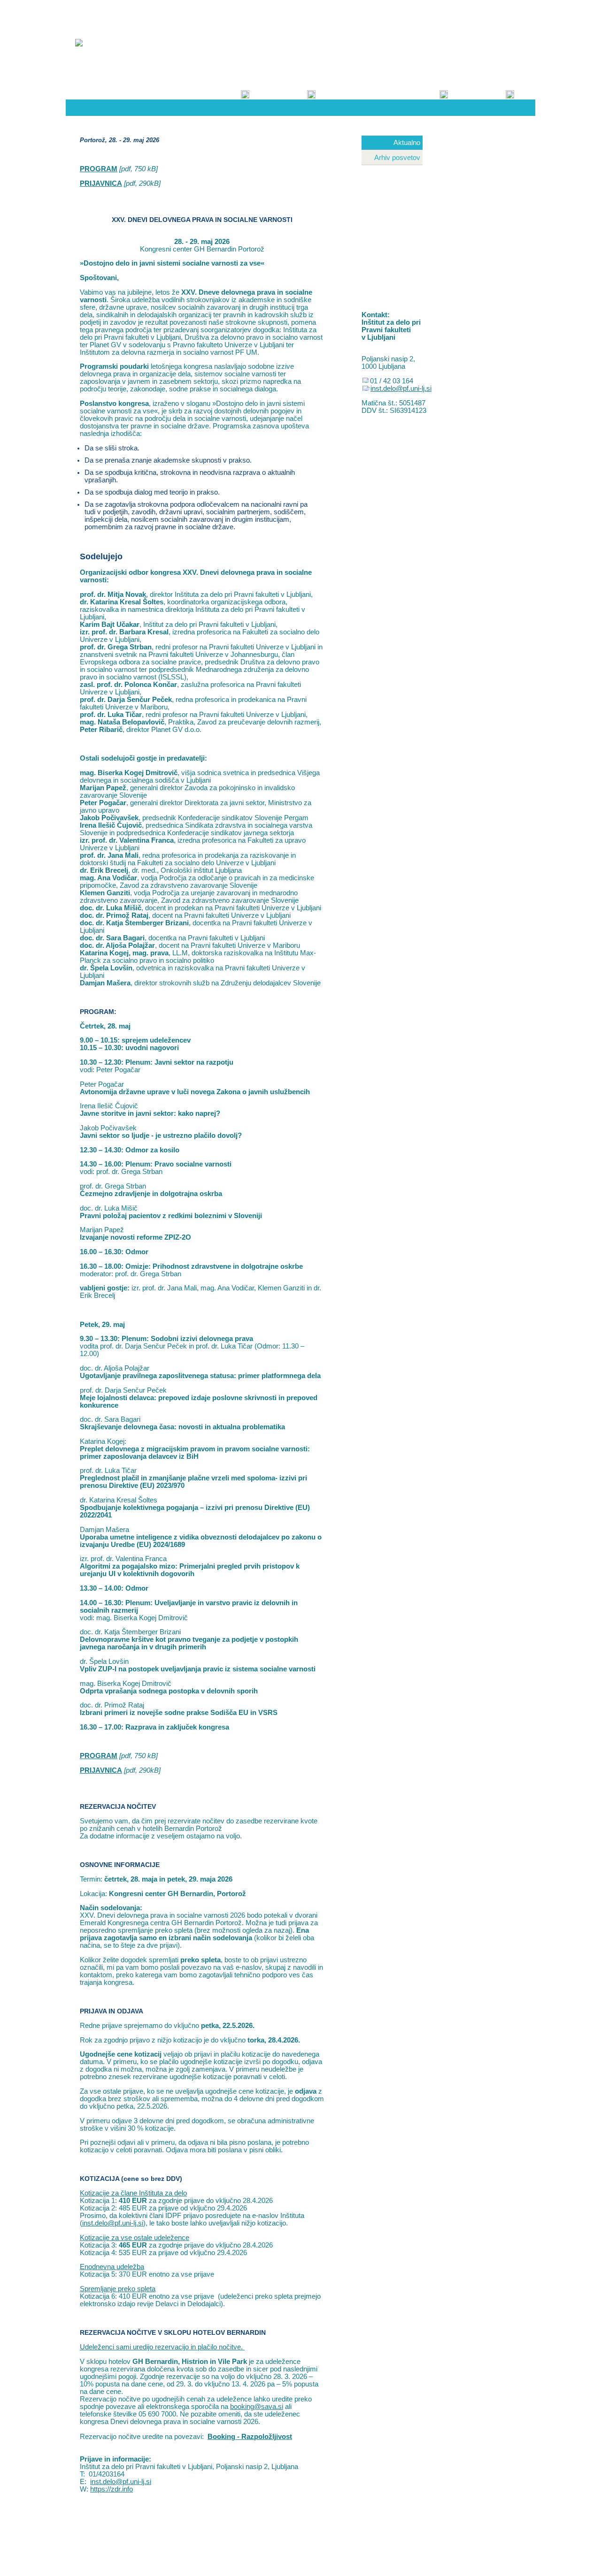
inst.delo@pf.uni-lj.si (113, 2223)
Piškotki (372, 13)
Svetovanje (296, 87)
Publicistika (494, 87)
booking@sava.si (257, 2407)
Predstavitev (228, 87)
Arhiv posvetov (397, 158)
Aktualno (407, 143)
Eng (524, 13)
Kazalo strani (330, 13)
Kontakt (288, 13)
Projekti (433, 87)
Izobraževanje (358, 87)
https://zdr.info (112, 2489)
